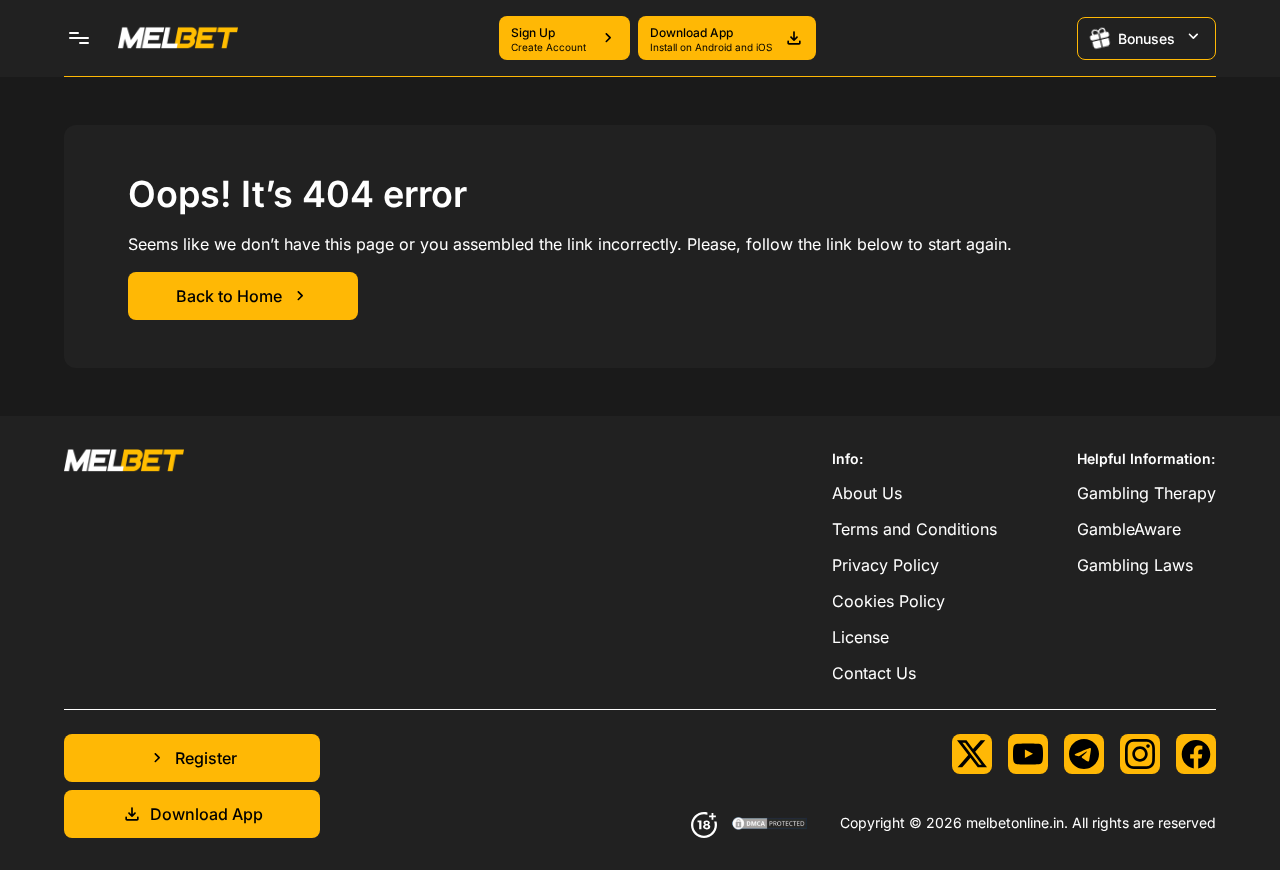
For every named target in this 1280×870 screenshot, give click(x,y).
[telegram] (1084, 754)
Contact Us (874, 673)
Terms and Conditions (914, 529)
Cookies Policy (888, 601)
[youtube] (1028, 754)
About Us (867, 493)
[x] (972, 754)
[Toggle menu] (79, 38)
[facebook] (1196, 754)
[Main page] (178, 38)
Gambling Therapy (1146, 493)
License (860, 637)
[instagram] (1140, 754)
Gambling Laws (1135, 565)
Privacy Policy (885, 565)
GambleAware (1129, 529)
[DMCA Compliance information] (770, 825)
